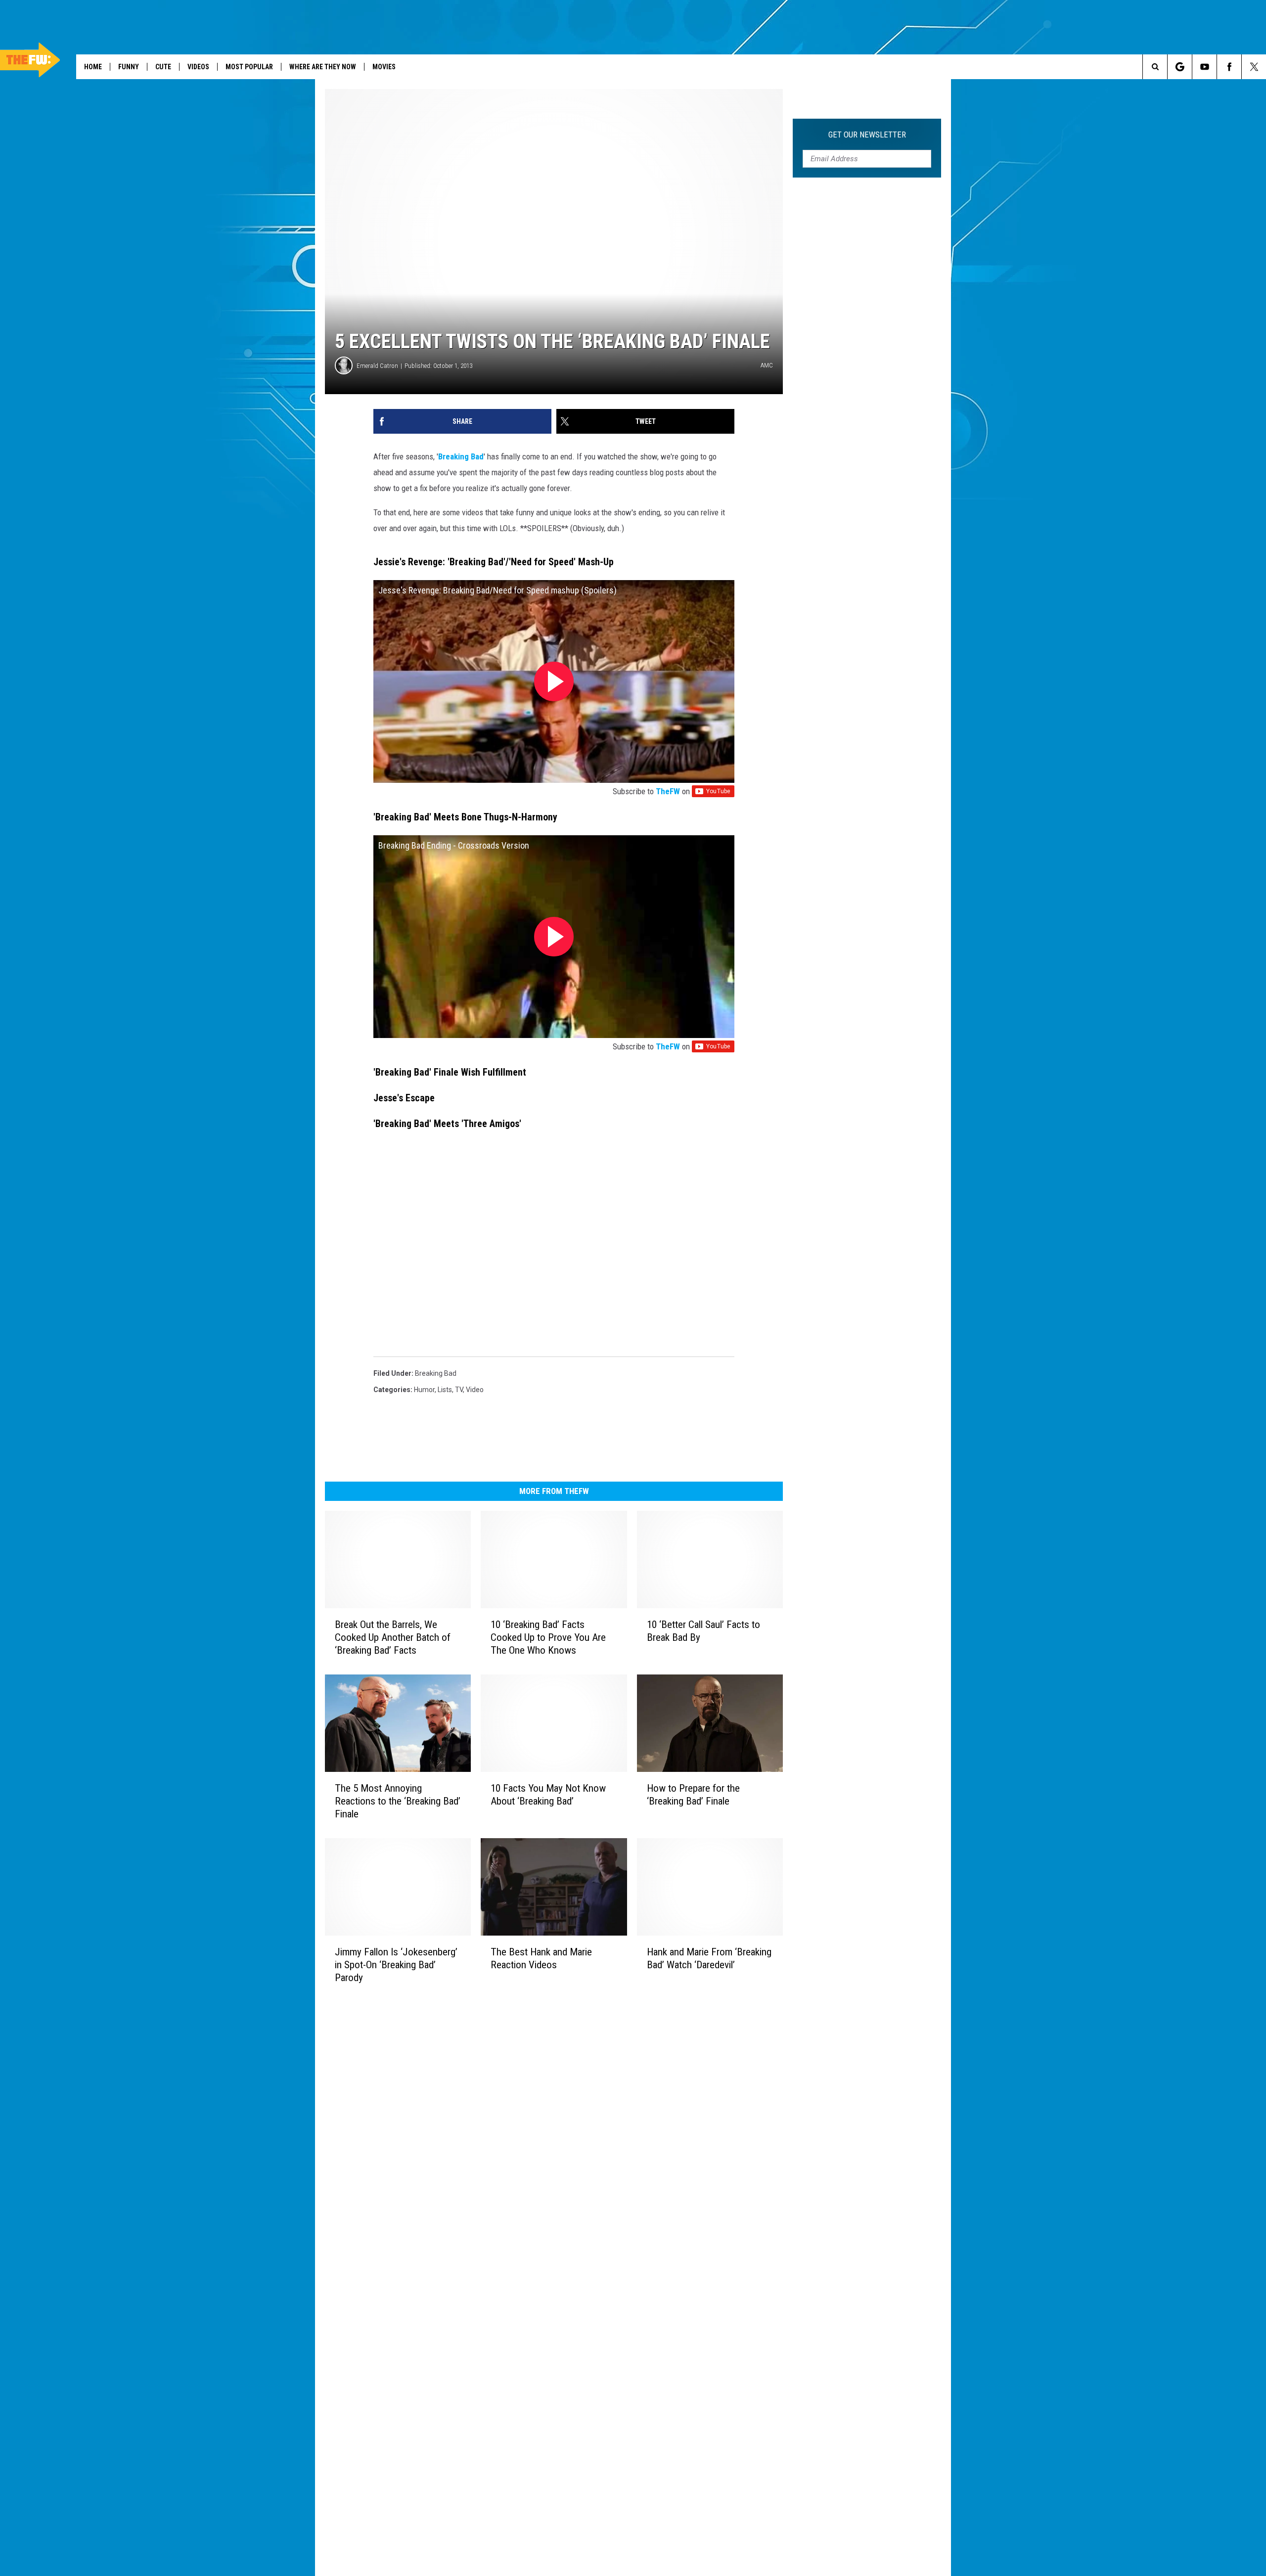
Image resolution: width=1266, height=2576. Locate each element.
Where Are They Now (323, 67)
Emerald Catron (377, 366)
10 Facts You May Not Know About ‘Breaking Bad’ (548, 1795)
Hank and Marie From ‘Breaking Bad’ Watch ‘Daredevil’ (709, 1958)
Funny (129, 67)
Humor (424, 1390)
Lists (445, 1390)
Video (475, 1390)
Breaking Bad (461, 456)
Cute (163, 67)
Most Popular (249, 67)
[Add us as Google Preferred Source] (1180, 67)
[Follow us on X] (1254, 67)
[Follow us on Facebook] (1229, 67)
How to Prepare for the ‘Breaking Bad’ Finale (693, 1795)
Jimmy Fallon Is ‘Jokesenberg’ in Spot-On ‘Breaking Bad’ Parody (396, 1964)
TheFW (668, 791)
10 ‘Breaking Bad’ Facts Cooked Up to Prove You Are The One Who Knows (548, 1637)
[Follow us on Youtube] (1204, 67)
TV (459, 1390)
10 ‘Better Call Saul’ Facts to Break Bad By (703, 1631)
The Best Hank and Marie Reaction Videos (541, 1958)
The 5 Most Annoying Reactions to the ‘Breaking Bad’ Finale (398, 1801)
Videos (198, 67)
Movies (384, 67)
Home (93, 67)
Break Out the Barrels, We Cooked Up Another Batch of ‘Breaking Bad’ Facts (393, 1637)
